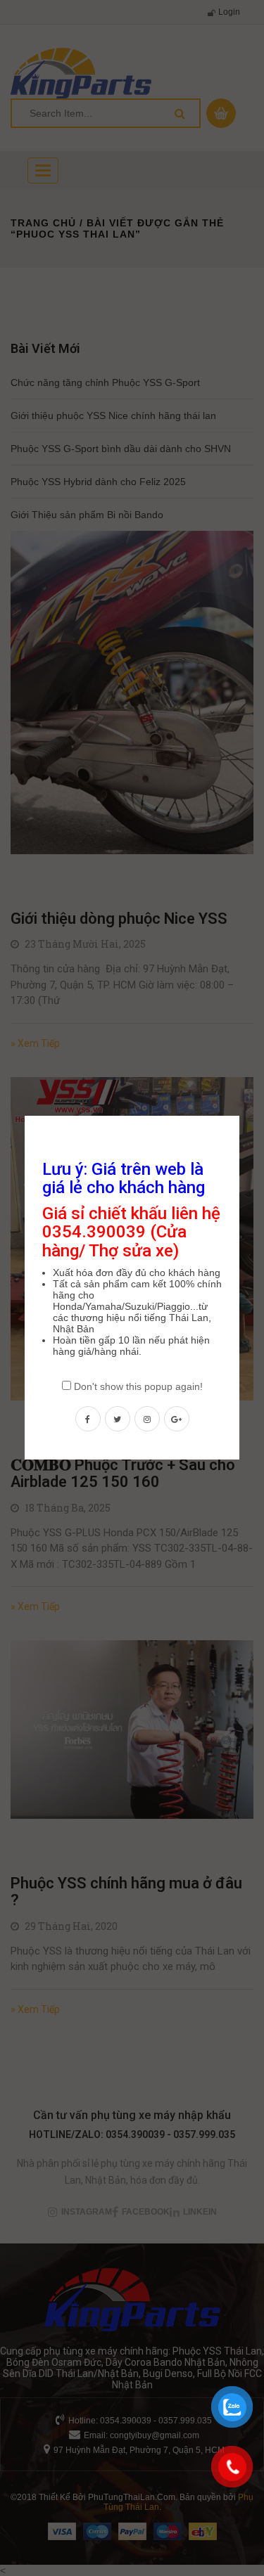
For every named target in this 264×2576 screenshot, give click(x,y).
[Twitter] (118, 1419)
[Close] (241, 1114)
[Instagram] (147, 1419)
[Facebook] (88, 1419)
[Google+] (177, 1419)
